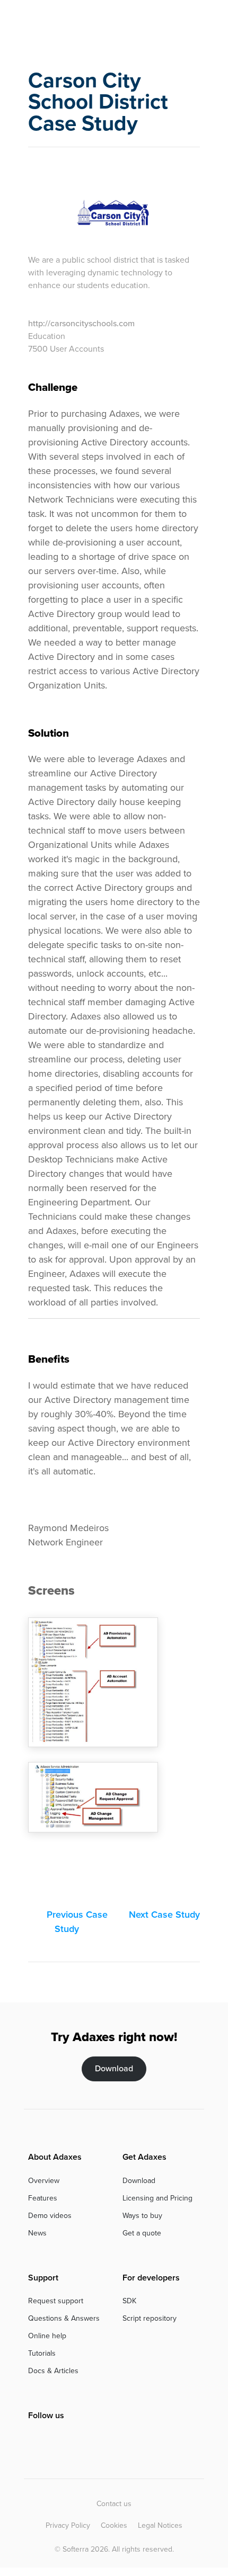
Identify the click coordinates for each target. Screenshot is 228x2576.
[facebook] (33, 2438)
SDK (129, 2301)
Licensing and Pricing (157, 2198)
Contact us (114, 2504)
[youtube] (70, 2438)
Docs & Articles (53, 2371)
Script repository (150, 2318)
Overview (44, 2181)
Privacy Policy (68, 2525)
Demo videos (50, 2216)
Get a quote (142, 2233)
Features (43, 2198)
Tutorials (42, 2353)
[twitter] (50, 2438)
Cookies (114, 2525)
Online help (47, 2336)
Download (114, 2068)
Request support (56, 2301)
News (37, 2233)
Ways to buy (142, 2216)
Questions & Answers (64, 2318)
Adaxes (72, 25)
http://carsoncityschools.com (81, 323)
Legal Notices (160, 2525)
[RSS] (88, 2438)
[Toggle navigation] (193, 24)
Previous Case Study (76, 1922)
